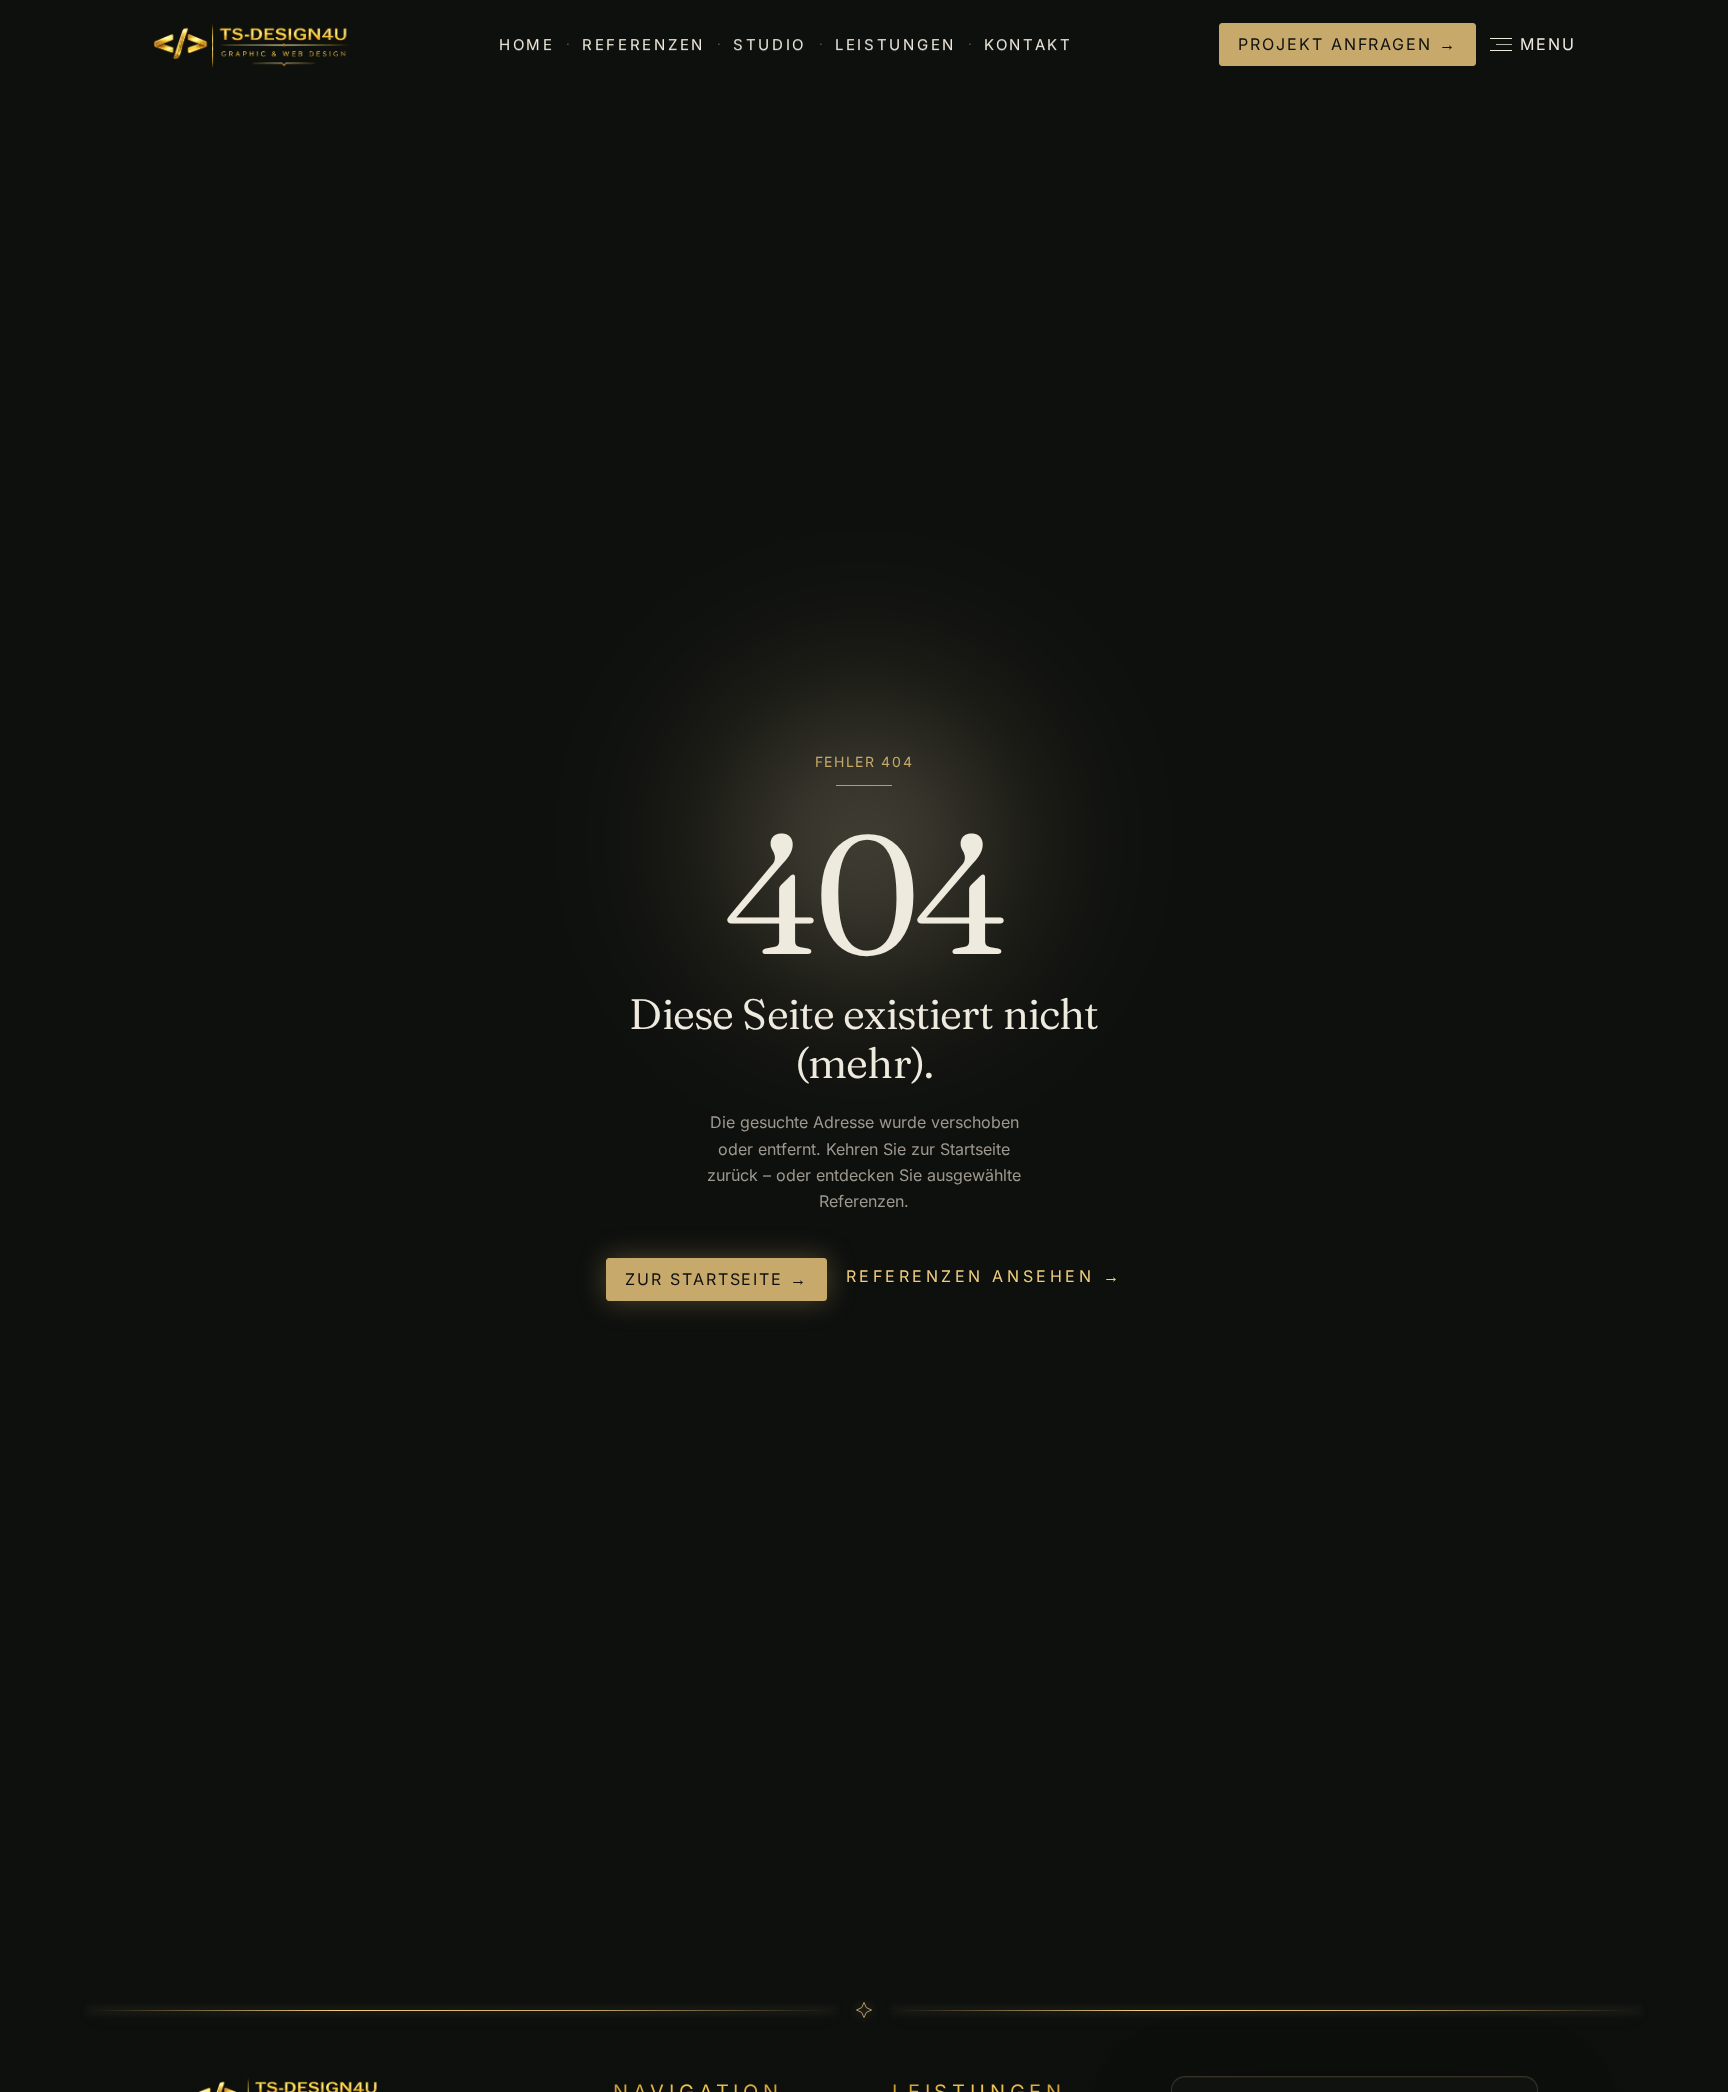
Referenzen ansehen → (984, 1277)
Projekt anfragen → (1347, 44)
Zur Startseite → (716, 1279)
